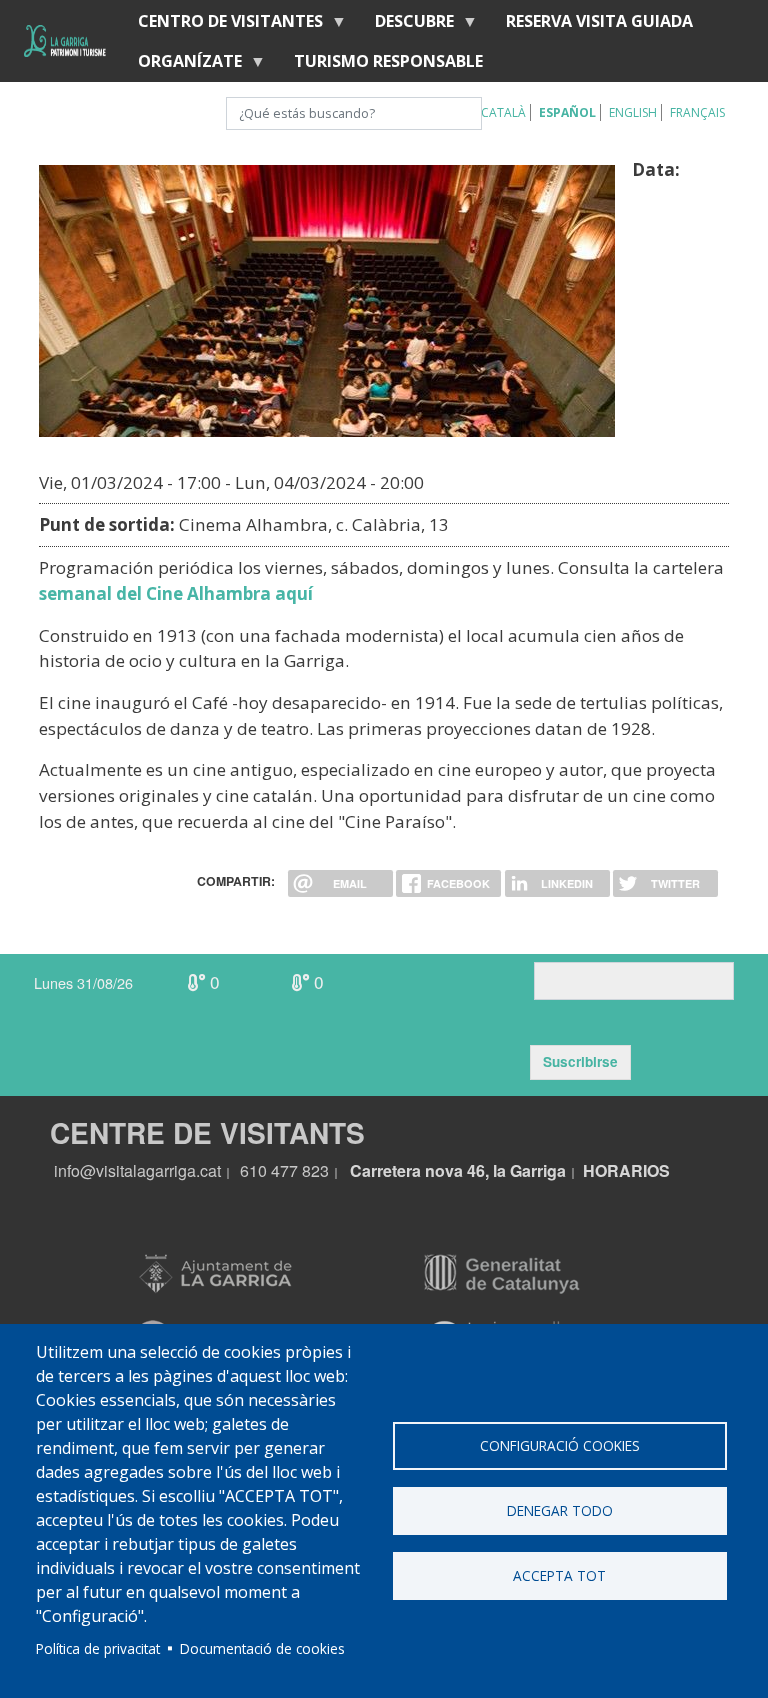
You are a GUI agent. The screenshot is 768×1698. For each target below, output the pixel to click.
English (633, 112)
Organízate (182, 65)
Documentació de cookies (262, 1648)
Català (503, 112)
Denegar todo (560, 1510)
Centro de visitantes (222, 25)
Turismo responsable (388, 61)
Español (567, 112)
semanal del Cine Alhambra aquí (176, 593)
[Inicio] (65, 41)
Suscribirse (580, 1061)
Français (697, 112)
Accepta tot (559, 1575)
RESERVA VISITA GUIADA (599, 21)
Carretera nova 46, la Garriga (458, 1170)
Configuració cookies (560, 1445)
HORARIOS (626, 1170)
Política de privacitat (98, 1648)
